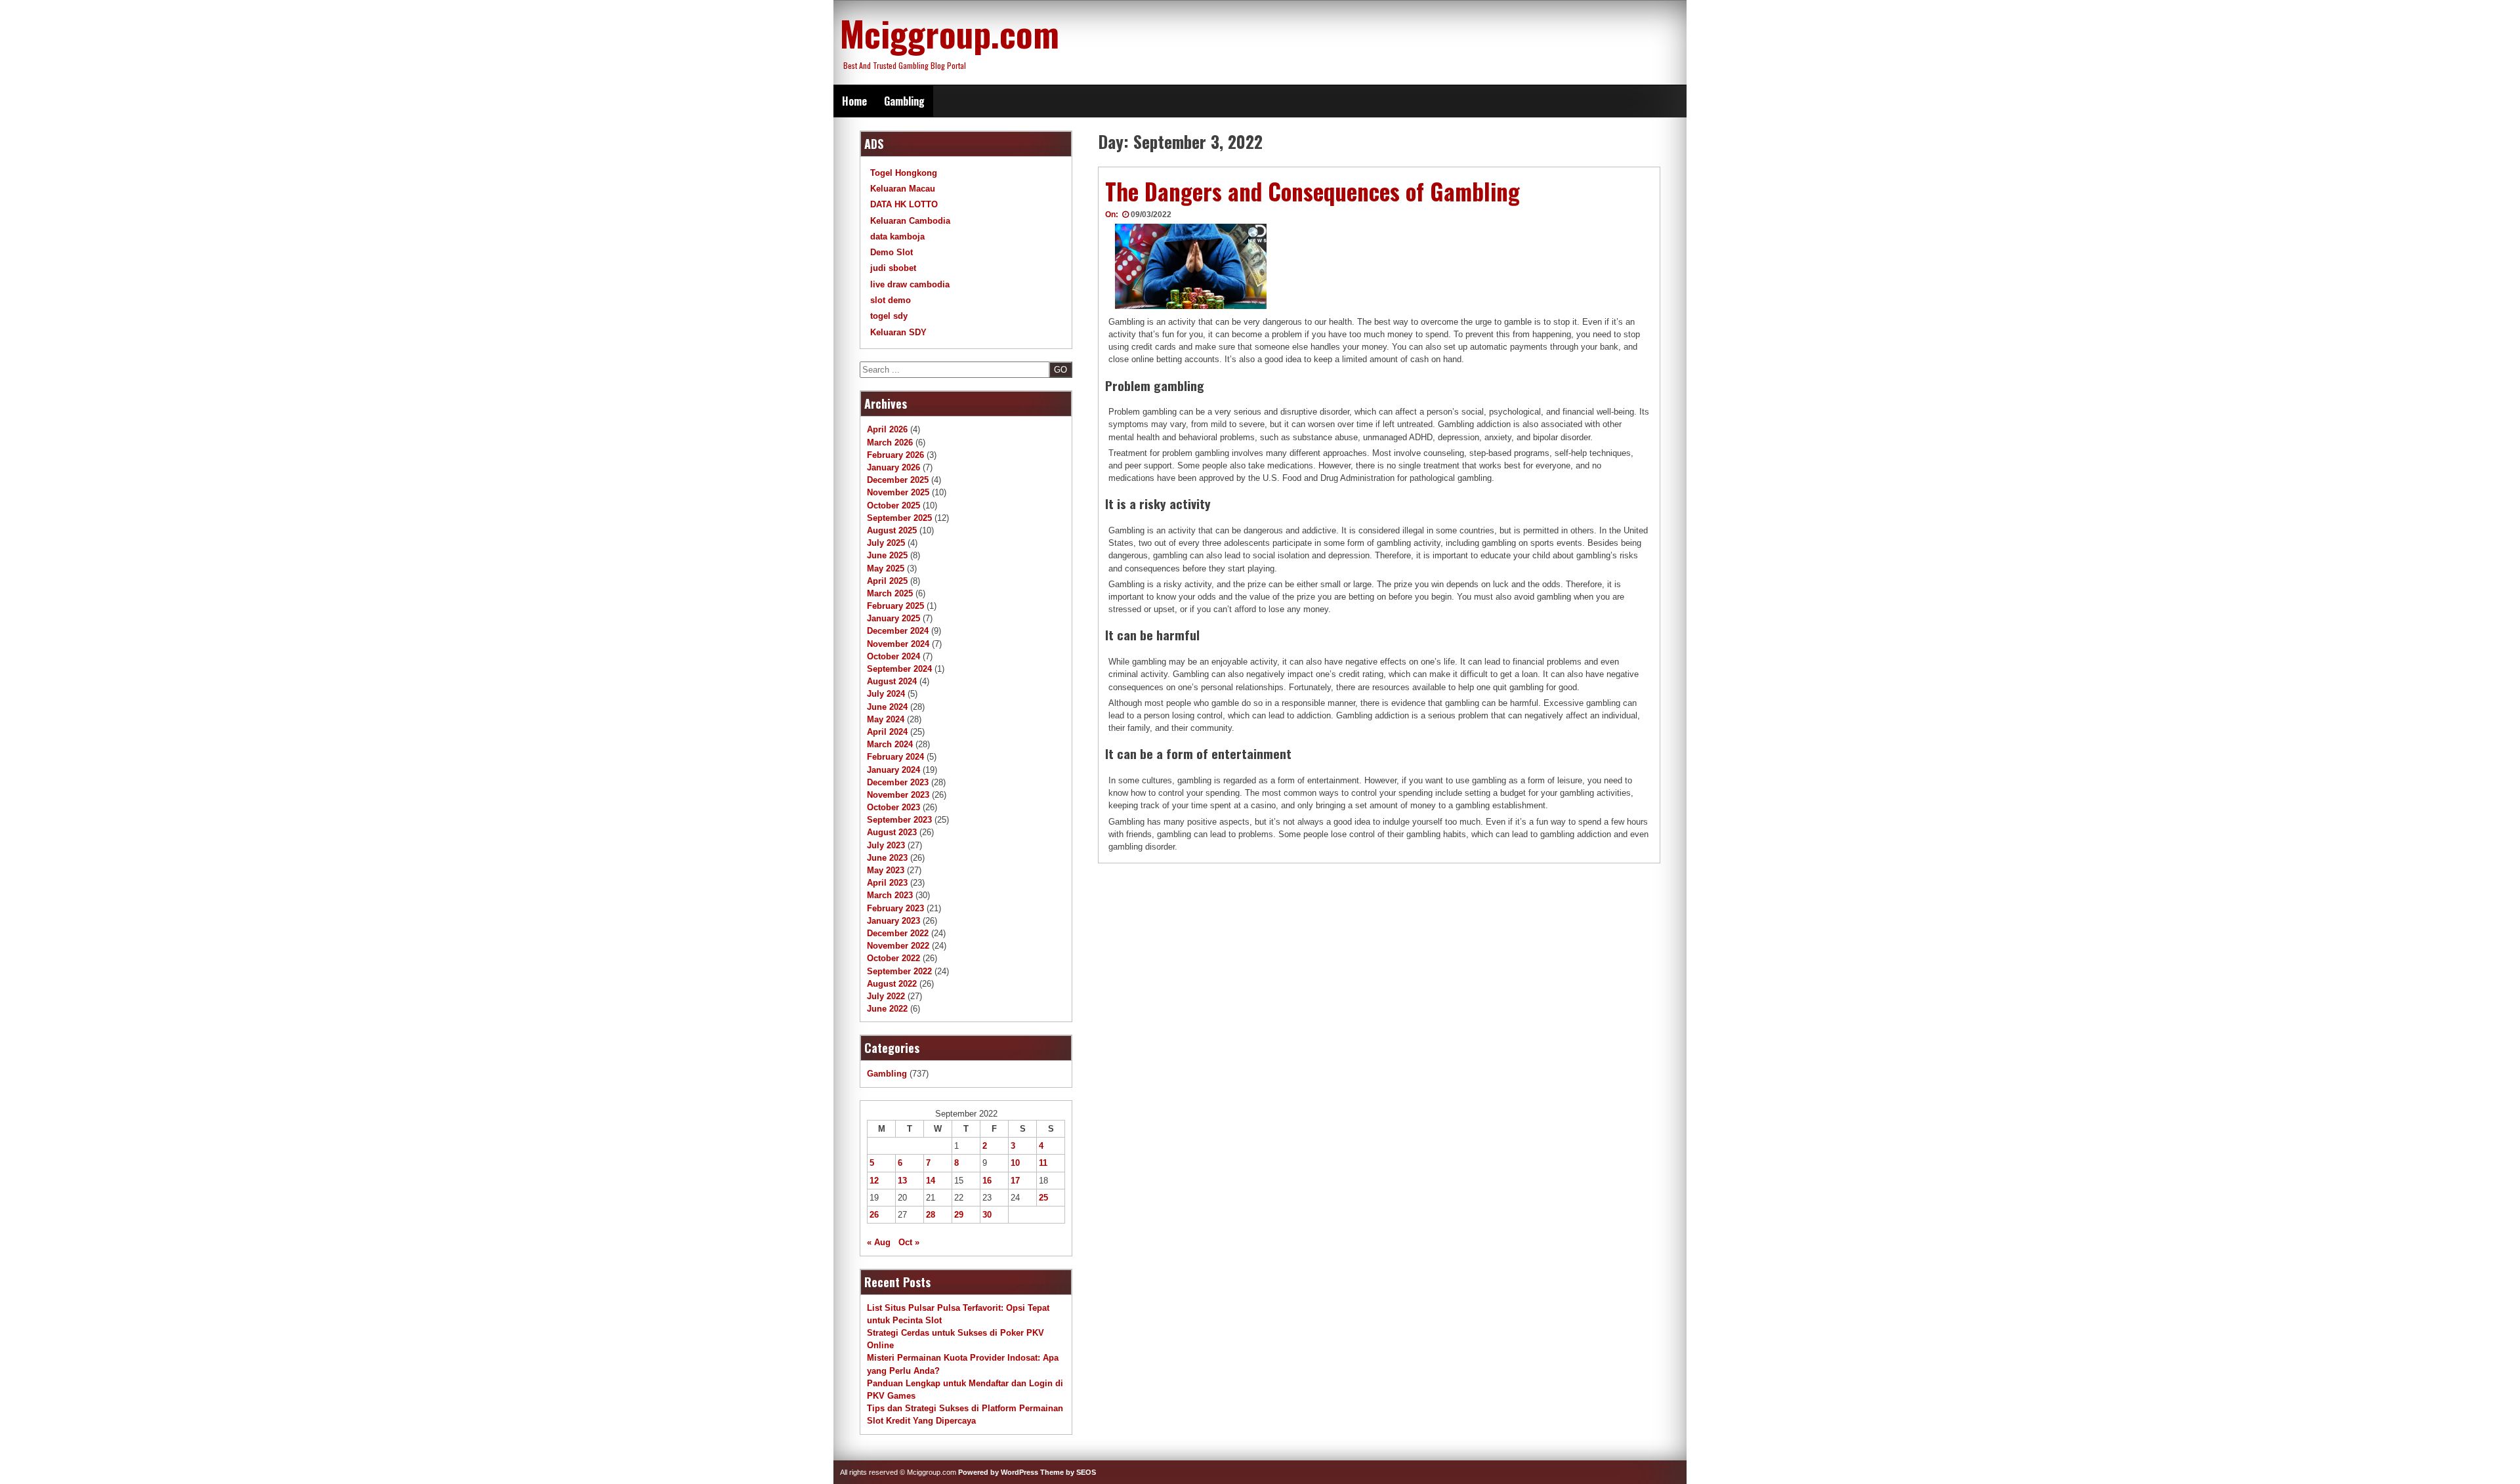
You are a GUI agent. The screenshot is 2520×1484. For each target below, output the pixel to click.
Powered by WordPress (998, 1472)
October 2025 (893, 505)
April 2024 (887, 732)
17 (1015, 1181)
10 (1015, 1163)
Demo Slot (892, 252)
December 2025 (898, 480)
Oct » (909, 1242)
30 (987, 1215)
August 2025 (892, 530)
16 (987, 1181)
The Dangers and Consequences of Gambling (1312, 191)
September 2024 (899, 669)
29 (959, 1215)
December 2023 (898, 782)
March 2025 (890, 593)
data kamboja (897, 237)
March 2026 (890, 443)
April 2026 (887, 429)
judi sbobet (893, 268)
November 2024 (898, 644)
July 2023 (886, 845)
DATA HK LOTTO (904, 204)
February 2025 (895, 606)
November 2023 (898, 795)
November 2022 (898, 946)
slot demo (891, 300)
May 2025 (886, 568)
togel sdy (889, 316)
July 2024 (886, 694)
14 (931, 1181)
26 (874, 1215)
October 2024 (893, 656)
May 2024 (886, 719)
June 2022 (887, 1009)
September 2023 (899, 820)
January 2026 (893, 467)
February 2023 (895, 908)
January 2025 (893, 618)
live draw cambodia (910, 284)
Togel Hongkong (904, 173)
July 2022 (886, 996)
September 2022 (899, 971)
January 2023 (893, 921)
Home (854, 101)
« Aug (879, 1242)
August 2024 (892, 681)
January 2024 (893, 770)
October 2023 (893, 807)
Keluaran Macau (903, 189)
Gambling (904, 101)
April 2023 (887, 883)
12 (874, 1181)
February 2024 (895, 757)
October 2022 (893, 958)
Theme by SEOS (1068, 1472)
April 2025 (887, 581)
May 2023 (886, 870)
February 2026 (895, 455)
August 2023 (892, 832)
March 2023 (890, 895)
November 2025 (898, 492)
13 (902, 1181)
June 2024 (887, 707)
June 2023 (887, 858)
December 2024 (898, 631)
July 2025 (886, 543)
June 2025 (887, 555)
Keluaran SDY (898, 332)
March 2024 (890, 744)
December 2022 (898, 933)
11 (1043, 1163)
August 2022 (892, 984)
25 (1043, 1198)
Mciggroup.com (950, 33)
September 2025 (899, 518)
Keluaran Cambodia (910, 221)
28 (931, 1215)
